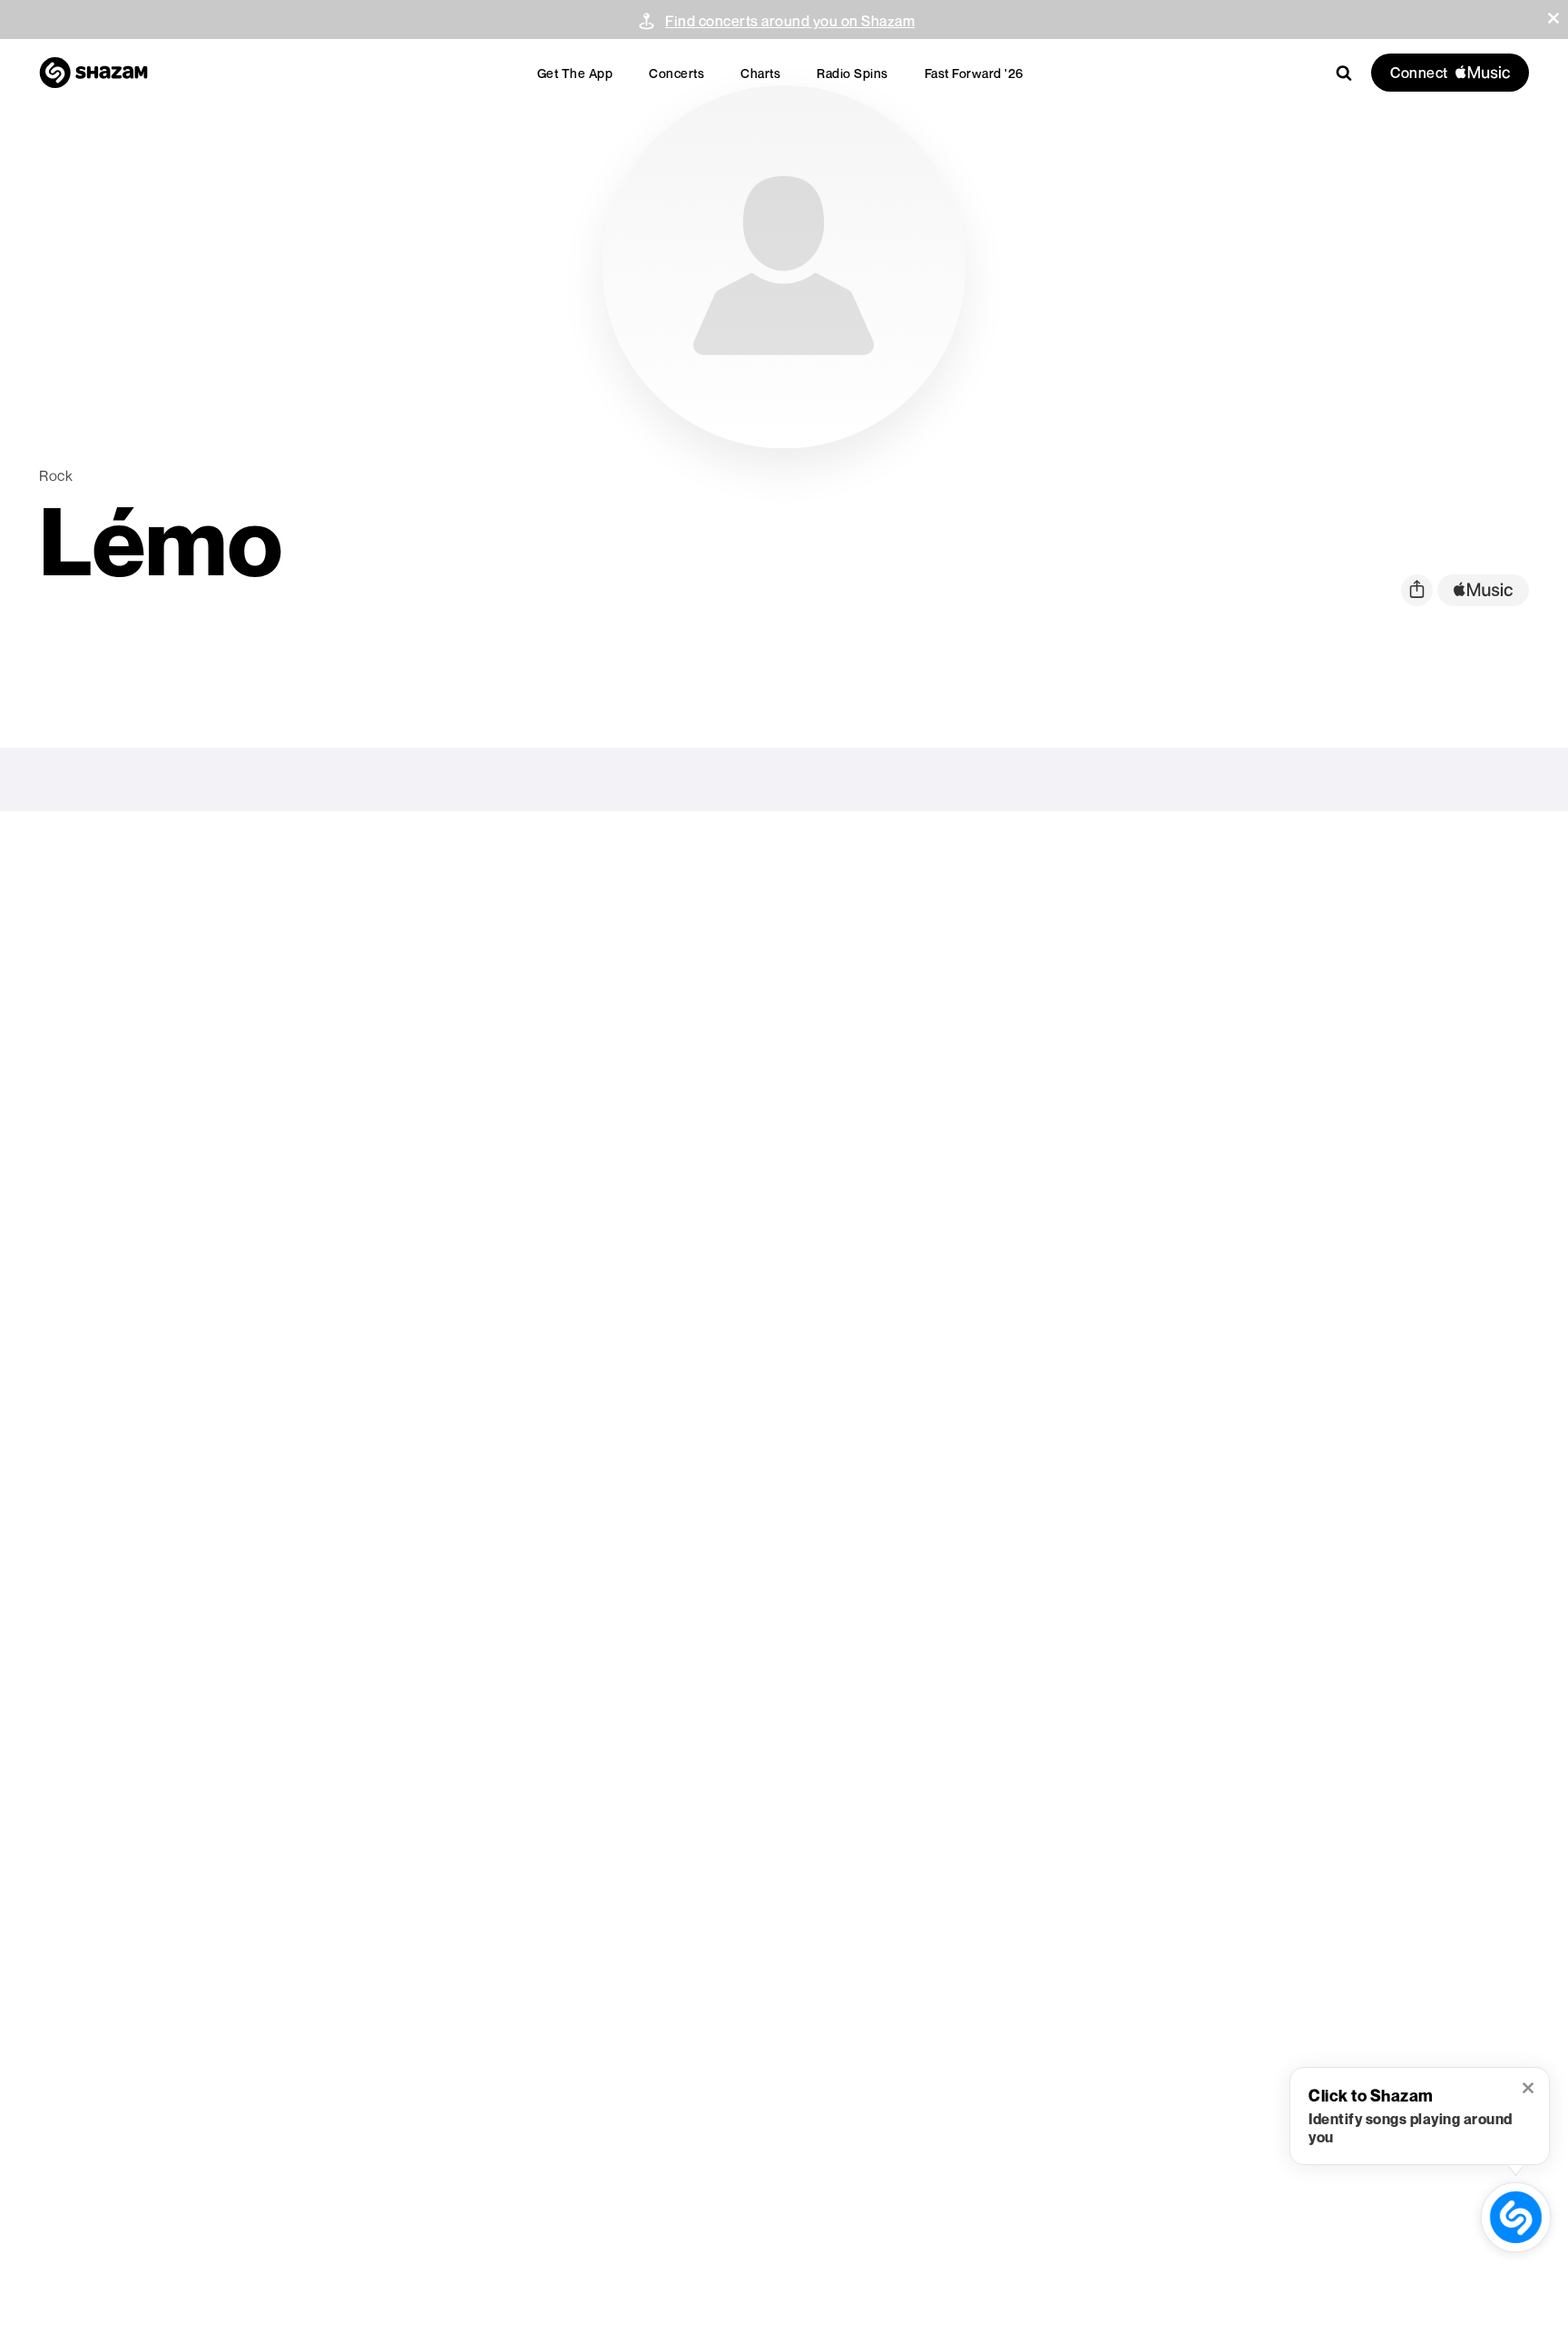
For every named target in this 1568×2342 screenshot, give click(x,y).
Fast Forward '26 (974, 73)
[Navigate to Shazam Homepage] (93, 73)
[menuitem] (575, 73)
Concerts (676, 73)
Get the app (575, 73)
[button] (1553, 18)
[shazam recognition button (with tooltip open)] (1516, 2217)
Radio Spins (853, 73)
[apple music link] (1483, 590)
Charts (760, 73)
